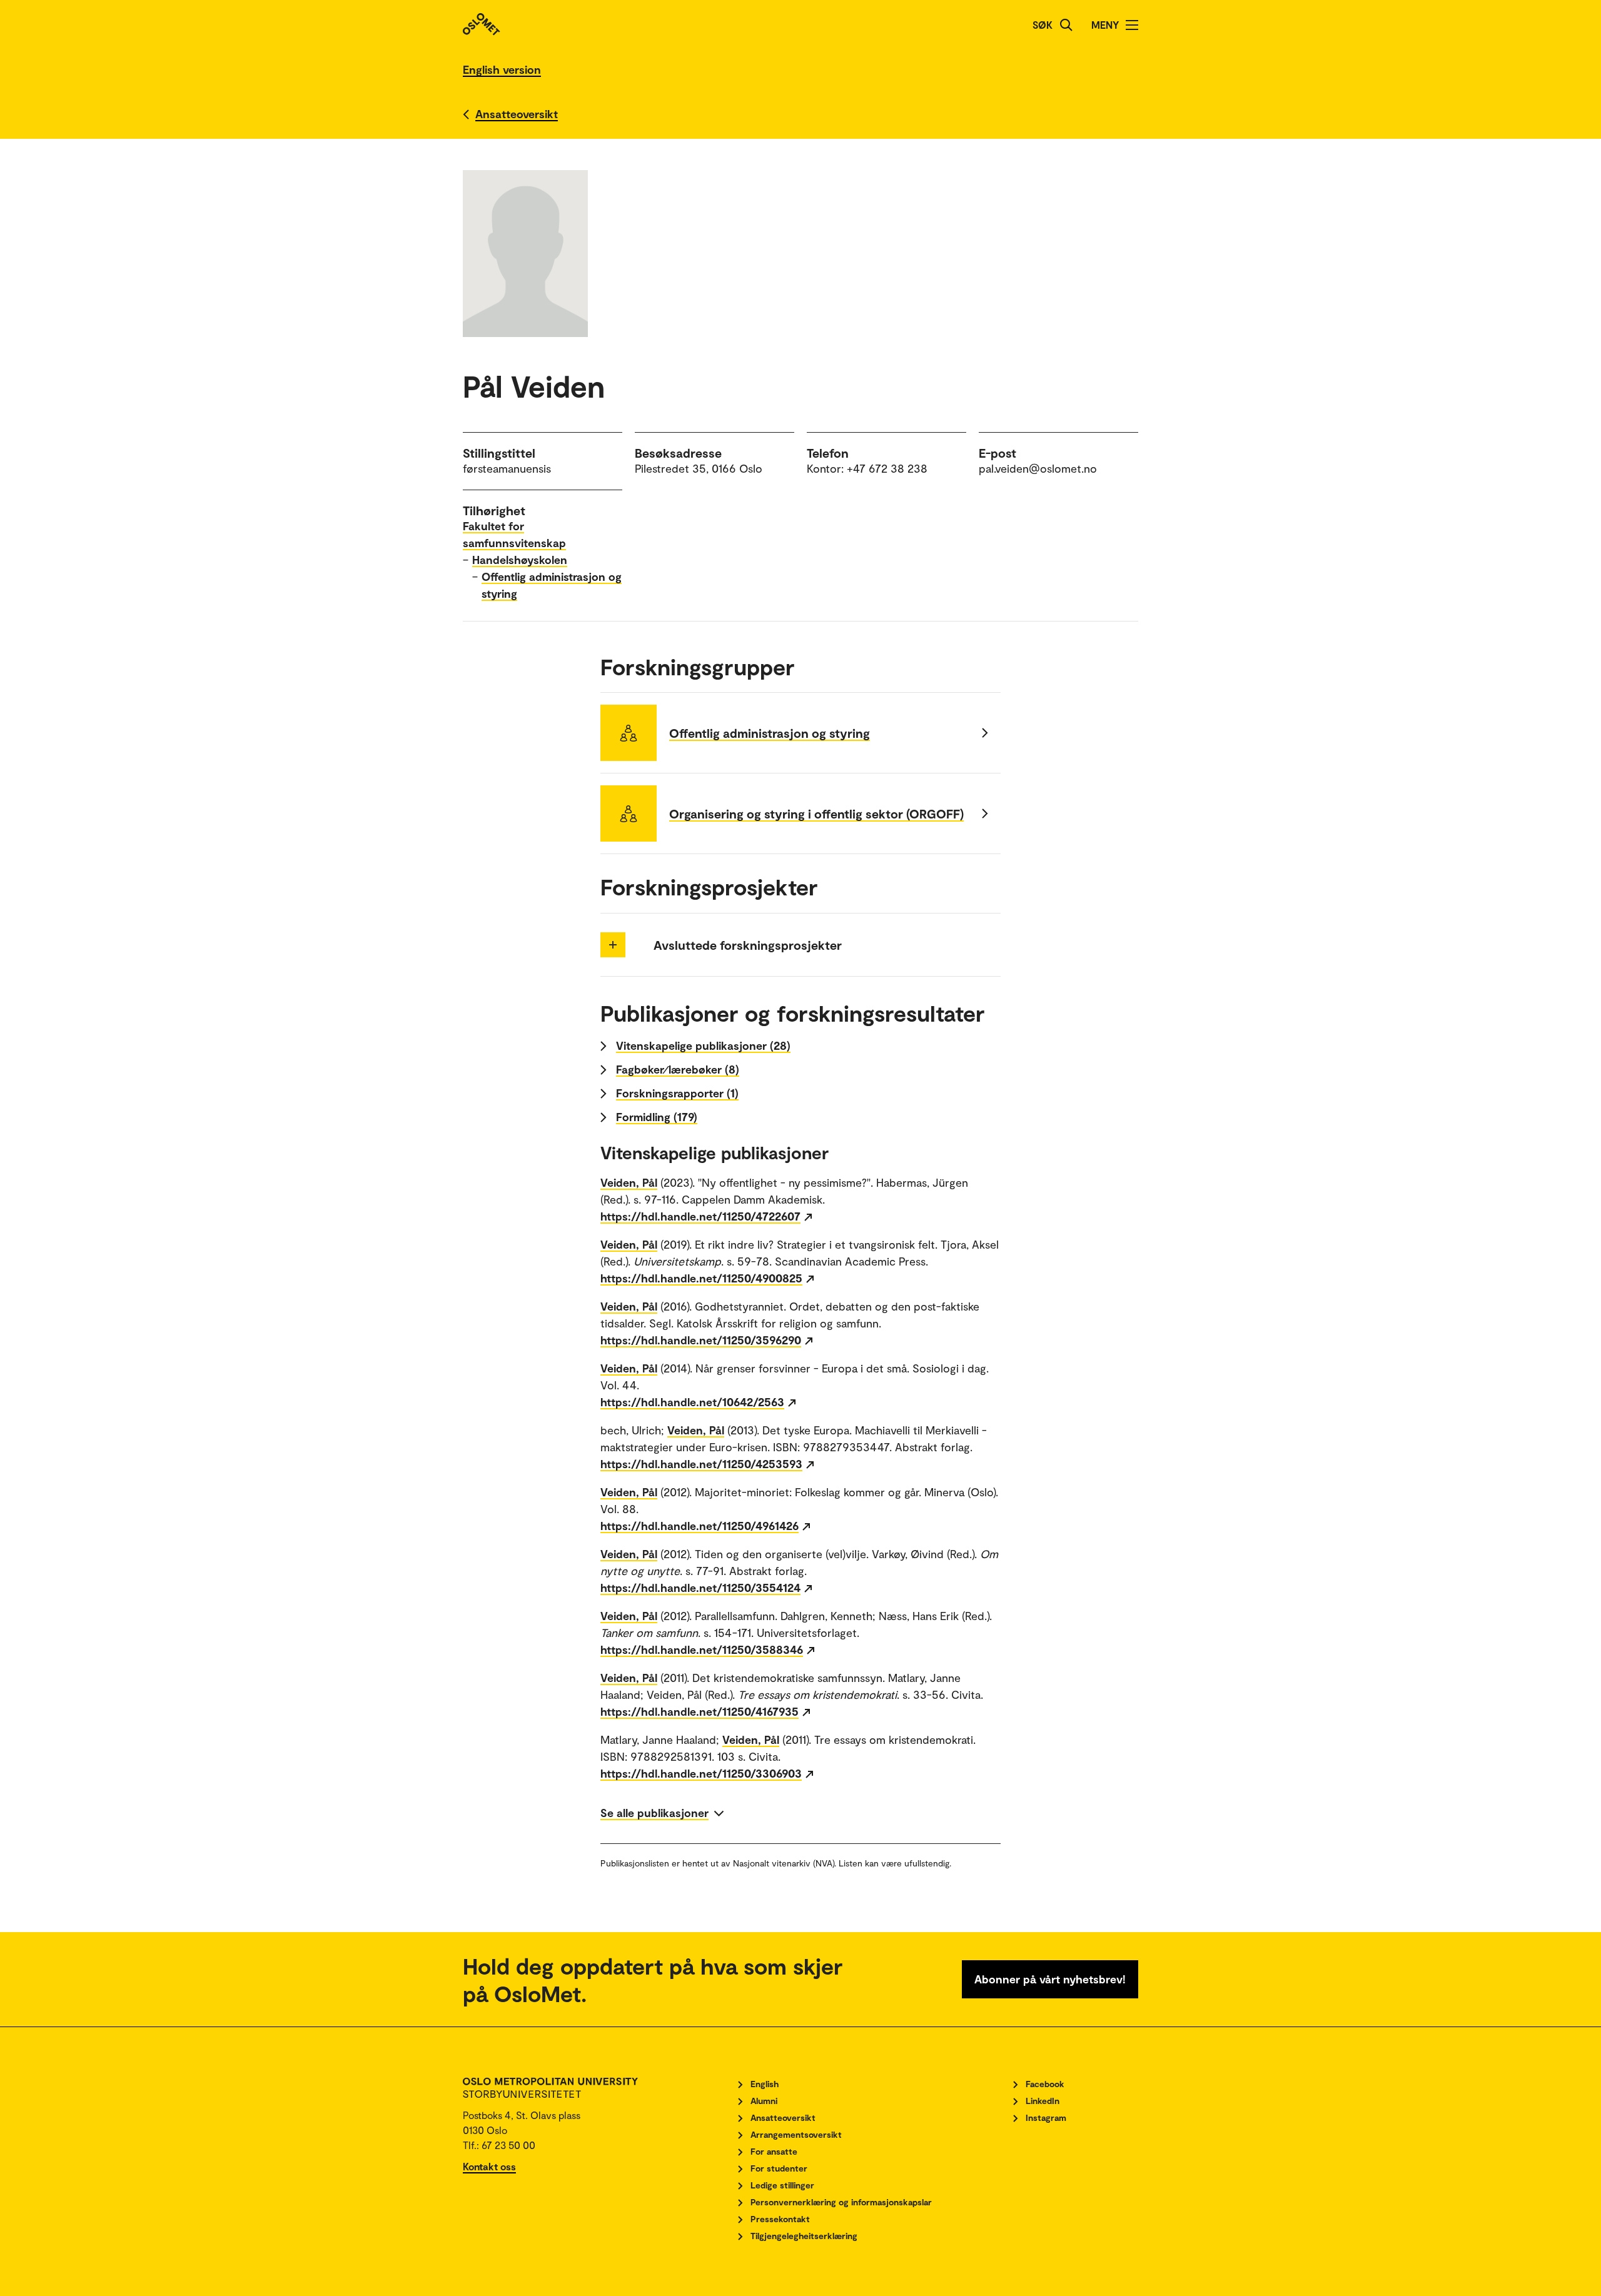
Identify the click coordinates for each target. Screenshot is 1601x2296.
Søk (1043, 25)
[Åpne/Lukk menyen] (1132, 25)
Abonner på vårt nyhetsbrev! (1050, 1979)
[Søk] (1066, 25)
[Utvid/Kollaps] (613, 945)
